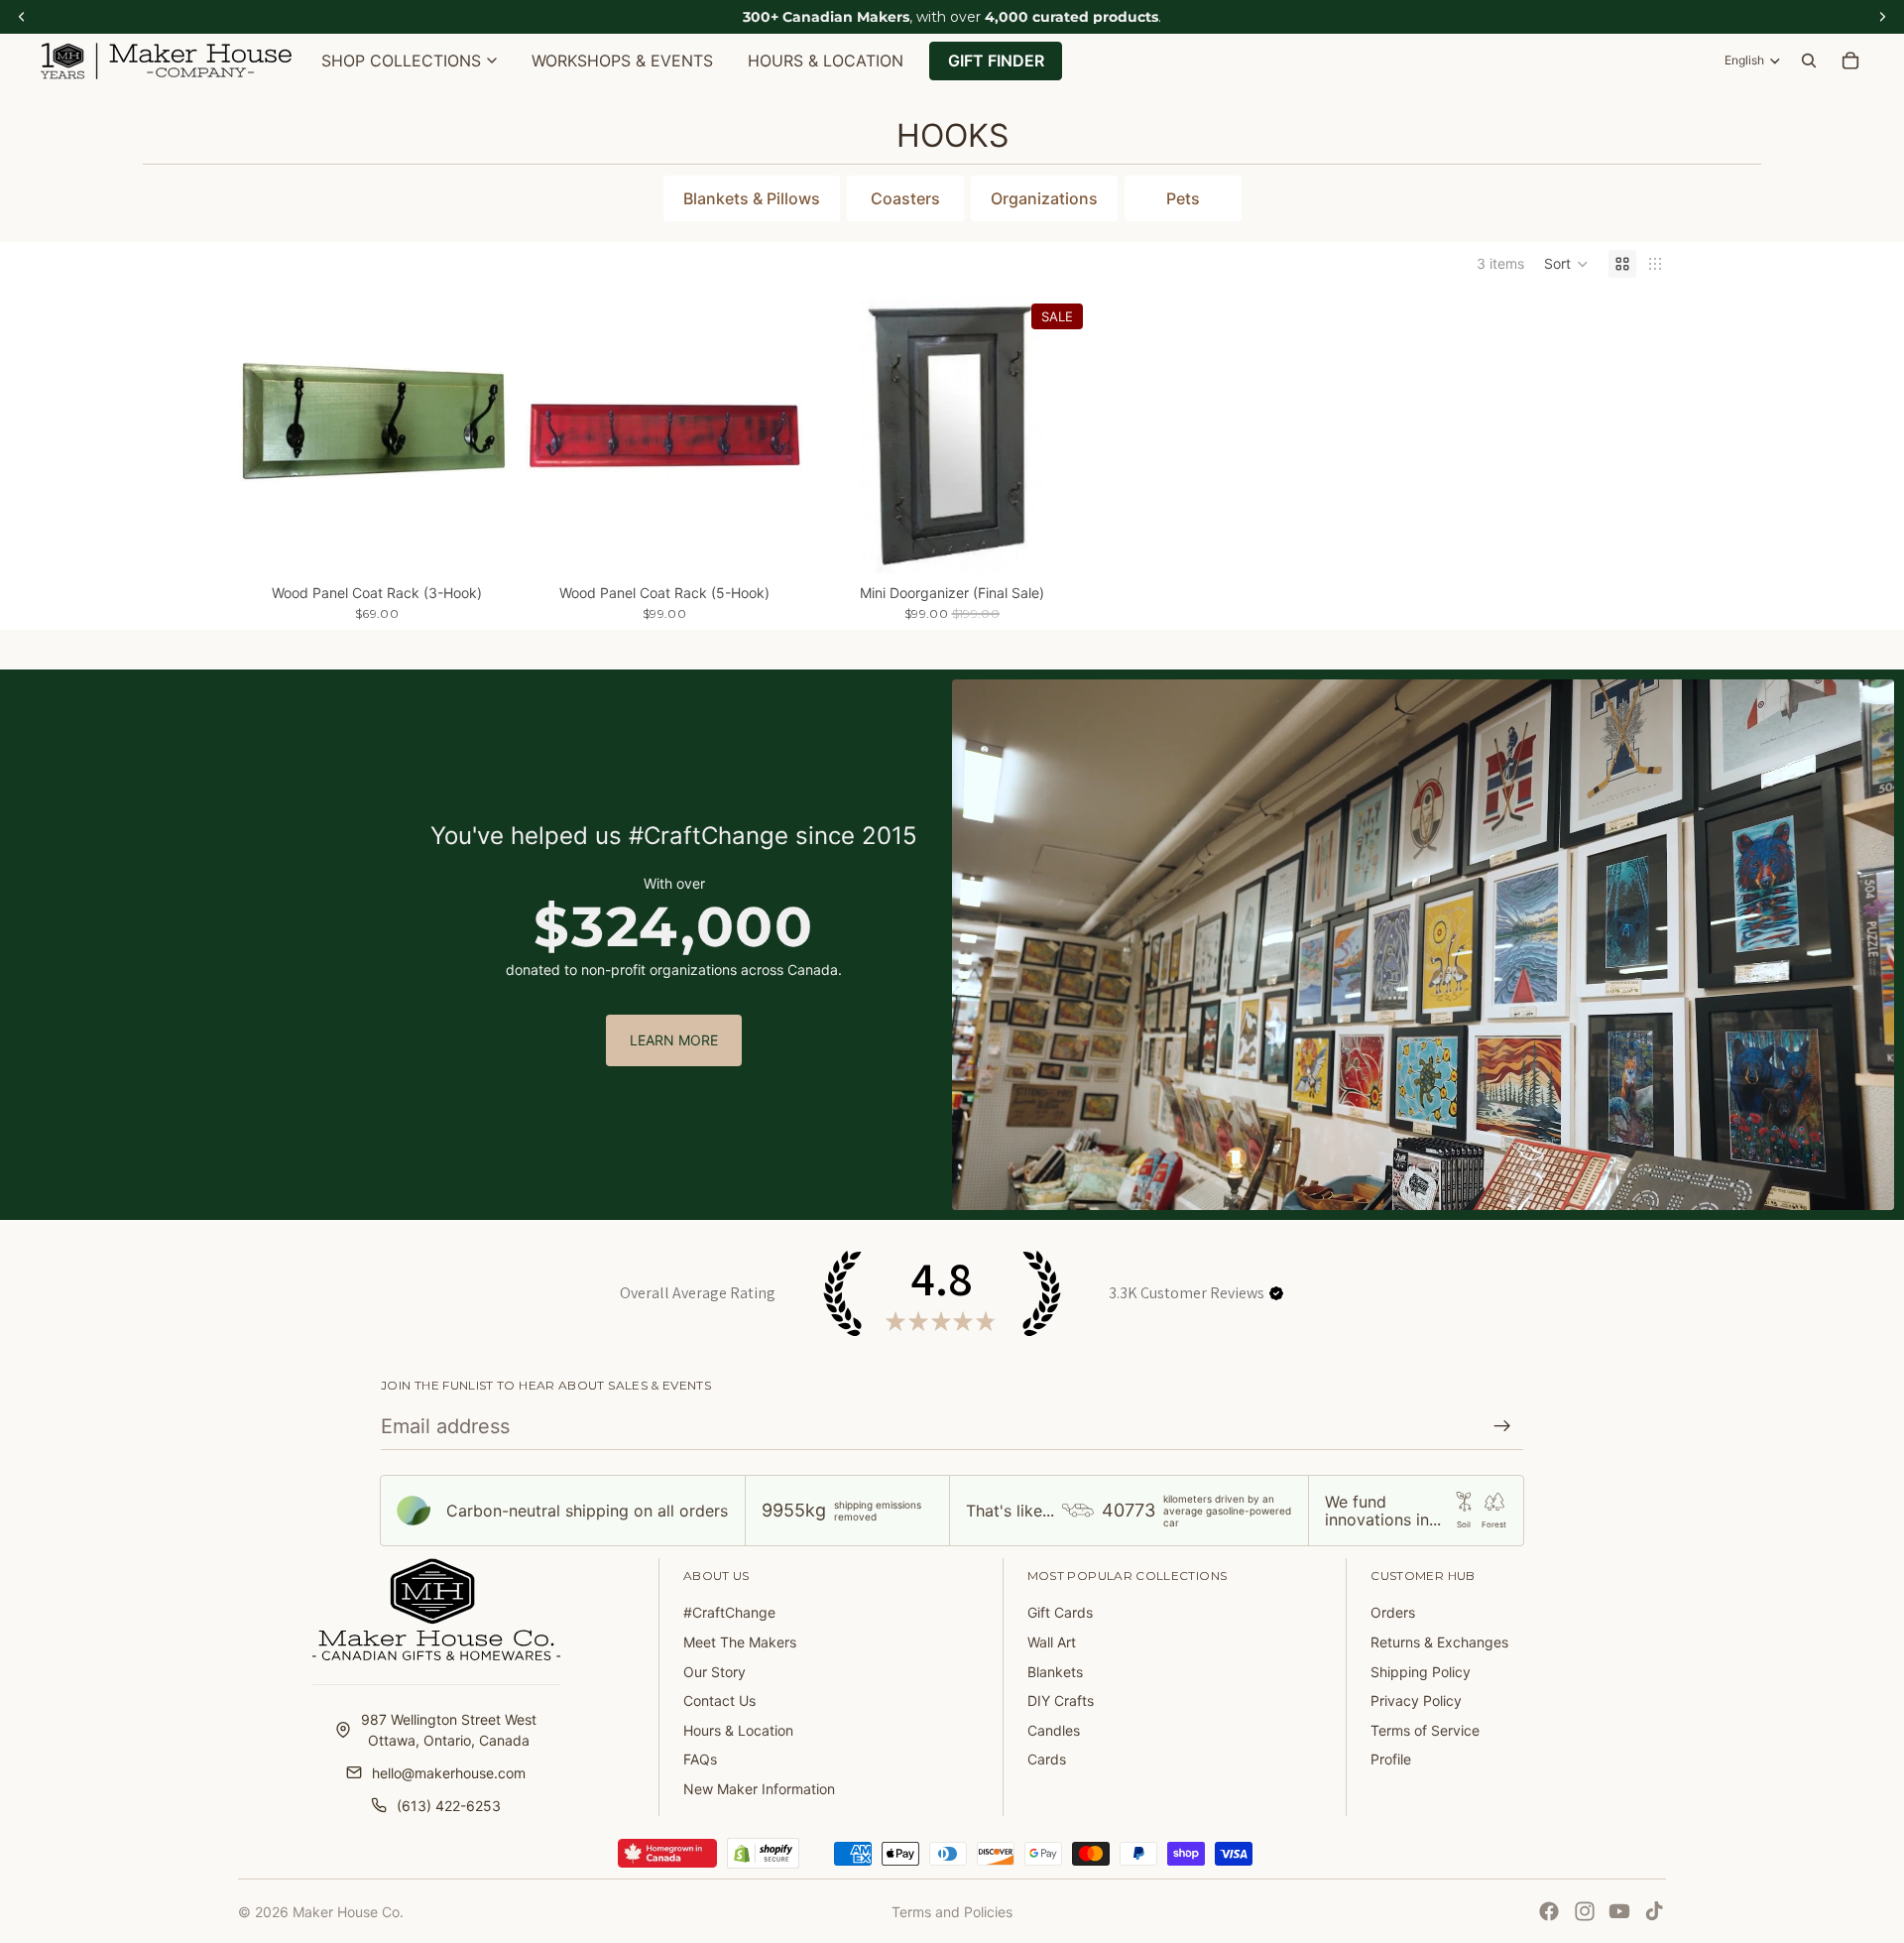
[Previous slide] (268, 434)
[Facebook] (1549, 1911)
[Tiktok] (1654, 1911)
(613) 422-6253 (449, 1806)
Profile (1391, 1759)
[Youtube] (1619, 1911)
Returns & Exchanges (1439, 1642)
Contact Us (719, 1700)
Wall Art (1052, 1642)
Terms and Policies (952, 1912)
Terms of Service (1425, 1730)
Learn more (674, 1040)
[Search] (1809, 61)
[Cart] (1850, 61)
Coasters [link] (905, 198)
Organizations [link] (1044, 198)
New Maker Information (759, 1789)
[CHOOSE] (485, 543)
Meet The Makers (740, 1642)
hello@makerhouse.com (449, 1773)
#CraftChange (729, 1612)
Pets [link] (1183, 198)
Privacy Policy (1416, 1700)
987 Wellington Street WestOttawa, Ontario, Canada (449, 1730)
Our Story (714, 1672)
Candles (1054, 1730)
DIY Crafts (1061, 1700)
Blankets (1055, 1672)
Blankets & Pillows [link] (752, 198)
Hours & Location (738, 1730)
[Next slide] (486, 434)
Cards (1047, 1759)
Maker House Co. (348, 1912)
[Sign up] (1502, 1426)
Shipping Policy (1421, 1672)
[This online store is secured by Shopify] (763, 1854)
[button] (1566, 264)
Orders (1393, 1612)
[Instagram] (1585, 1911)
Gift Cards (1060, 1612)
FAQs (700, 1759)
